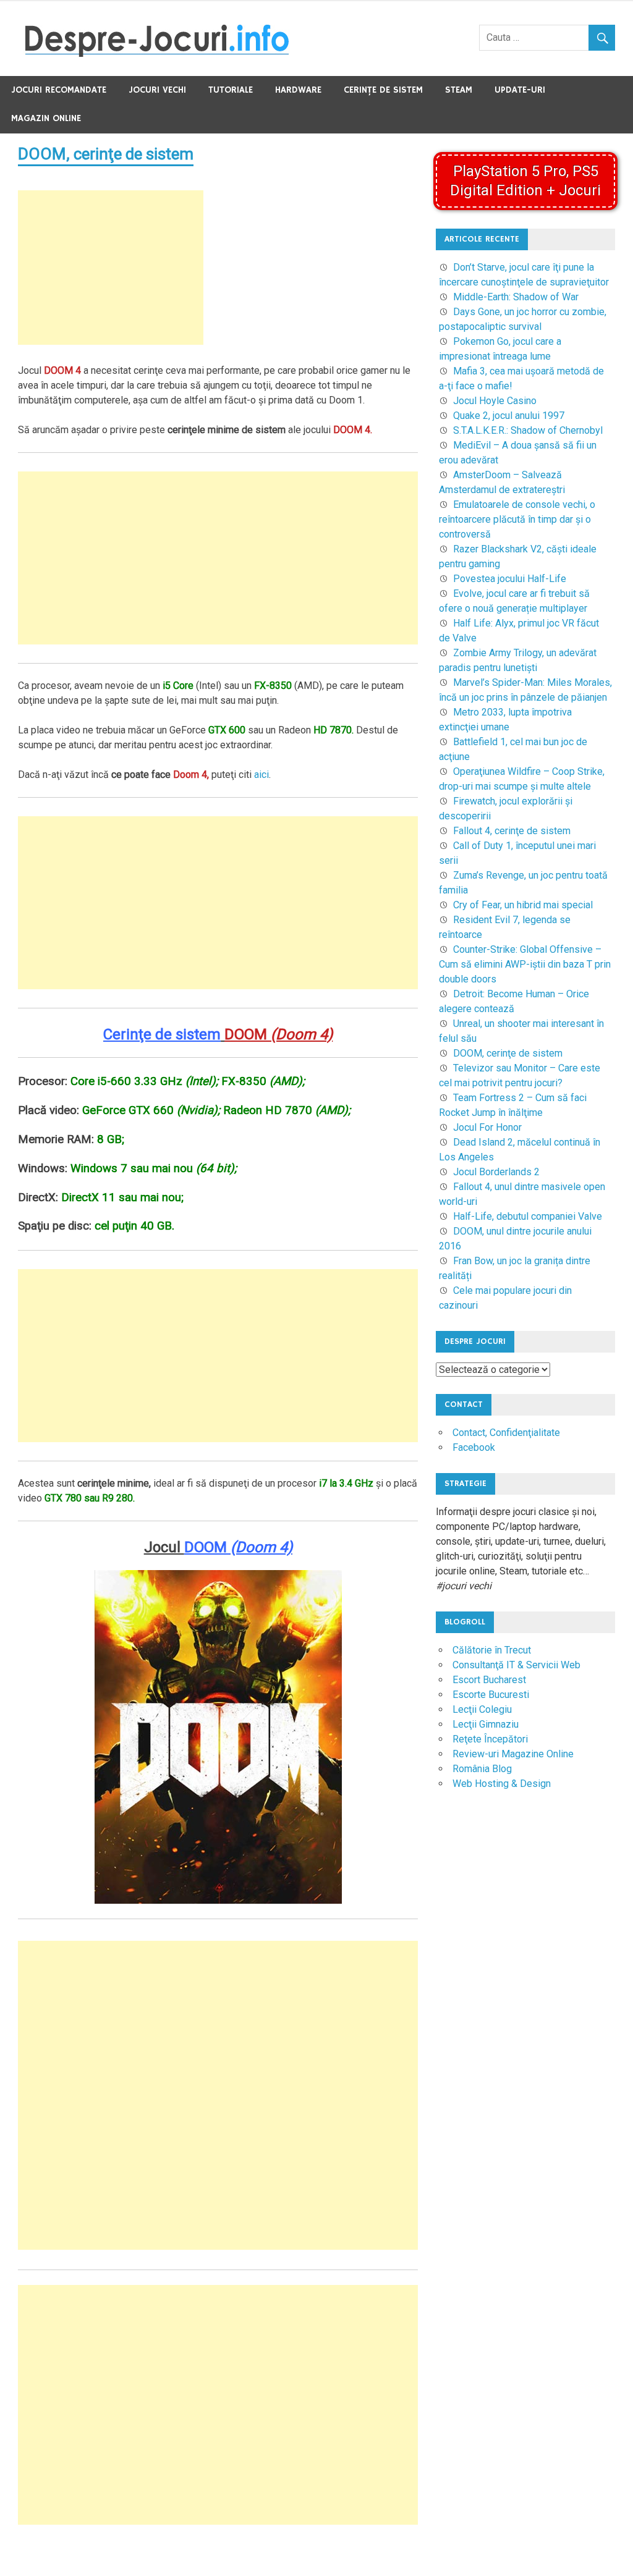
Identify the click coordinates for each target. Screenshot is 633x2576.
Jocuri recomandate (59, 90)
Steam (459, 90)
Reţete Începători (490, 1739)
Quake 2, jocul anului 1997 (509, 416)
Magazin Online (46, 118)
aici (261, 775)
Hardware (298, 90)
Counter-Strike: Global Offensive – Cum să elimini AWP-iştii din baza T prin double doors (525, 964)
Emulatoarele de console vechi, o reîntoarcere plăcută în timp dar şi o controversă (517, 519)
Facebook (474, 1447)
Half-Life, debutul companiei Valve (528, 1216)
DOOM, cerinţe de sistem (106, 154)
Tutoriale (231, 90)
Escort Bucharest (489, 1680)
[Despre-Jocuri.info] (157, 53)
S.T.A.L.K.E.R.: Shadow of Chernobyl (528, 430)
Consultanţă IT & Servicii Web (516, 1665)
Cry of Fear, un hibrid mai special (523, 905)
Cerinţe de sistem (383, 90)
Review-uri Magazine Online (513, 1754)
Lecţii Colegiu (482, 1709)
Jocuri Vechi (157, 90)
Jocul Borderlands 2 (496, 1172)
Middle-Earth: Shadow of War (516, 297)
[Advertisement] (111, 268)
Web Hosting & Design (502, 1784)
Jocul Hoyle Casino (495, 401)
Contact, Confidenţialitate (506, 1433)
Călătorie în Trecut (492, 1650)
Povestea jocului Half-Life (510, 579)
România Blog (482, 1769)
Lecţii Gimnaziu (486, 1724)
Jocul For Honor (487, 1127)
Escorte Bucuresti (491, 1695)
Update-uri (520, 90)
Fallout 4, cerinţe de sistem (512, 831)
